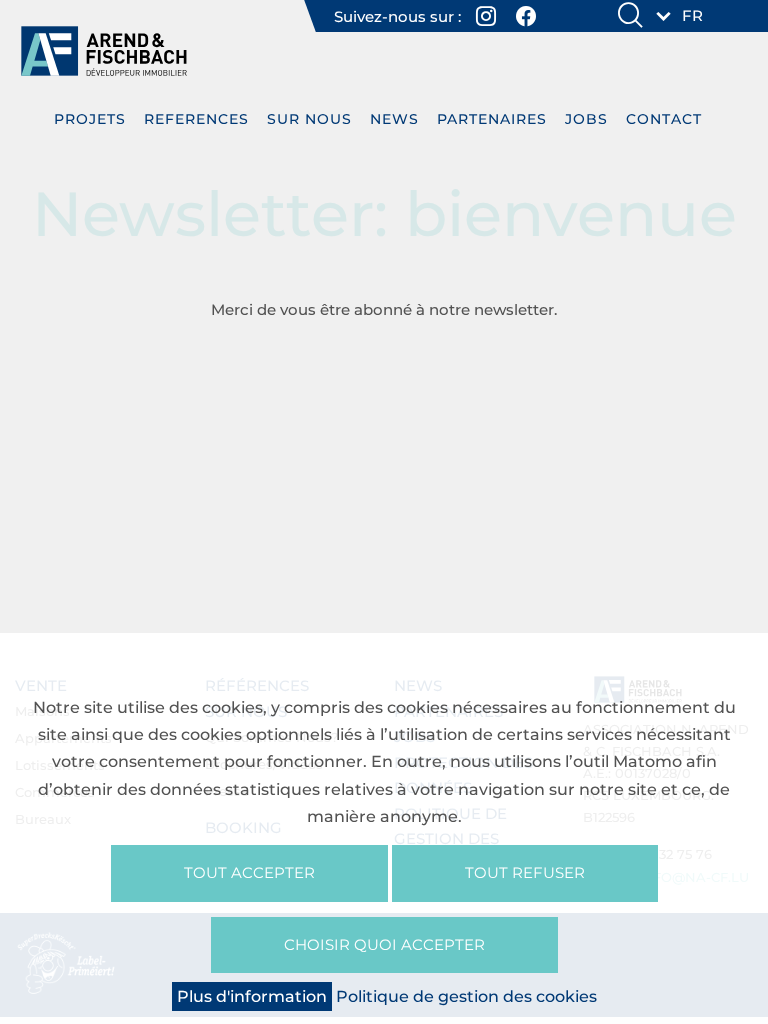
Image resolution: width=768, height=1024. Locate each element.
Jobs (586, 119)
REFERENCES (196, 119)
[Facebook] (527, 16)
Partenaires (492, 119)
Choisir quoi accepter (384, 944)
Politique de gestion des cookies (466, 996)
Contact (664, 119)
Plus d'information (252, 996)
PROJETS (90, 119)
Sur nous (309, 119)
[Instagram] (487, 16)
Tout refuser (525, 872)
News (394, 119)
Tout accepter (249, 872)
